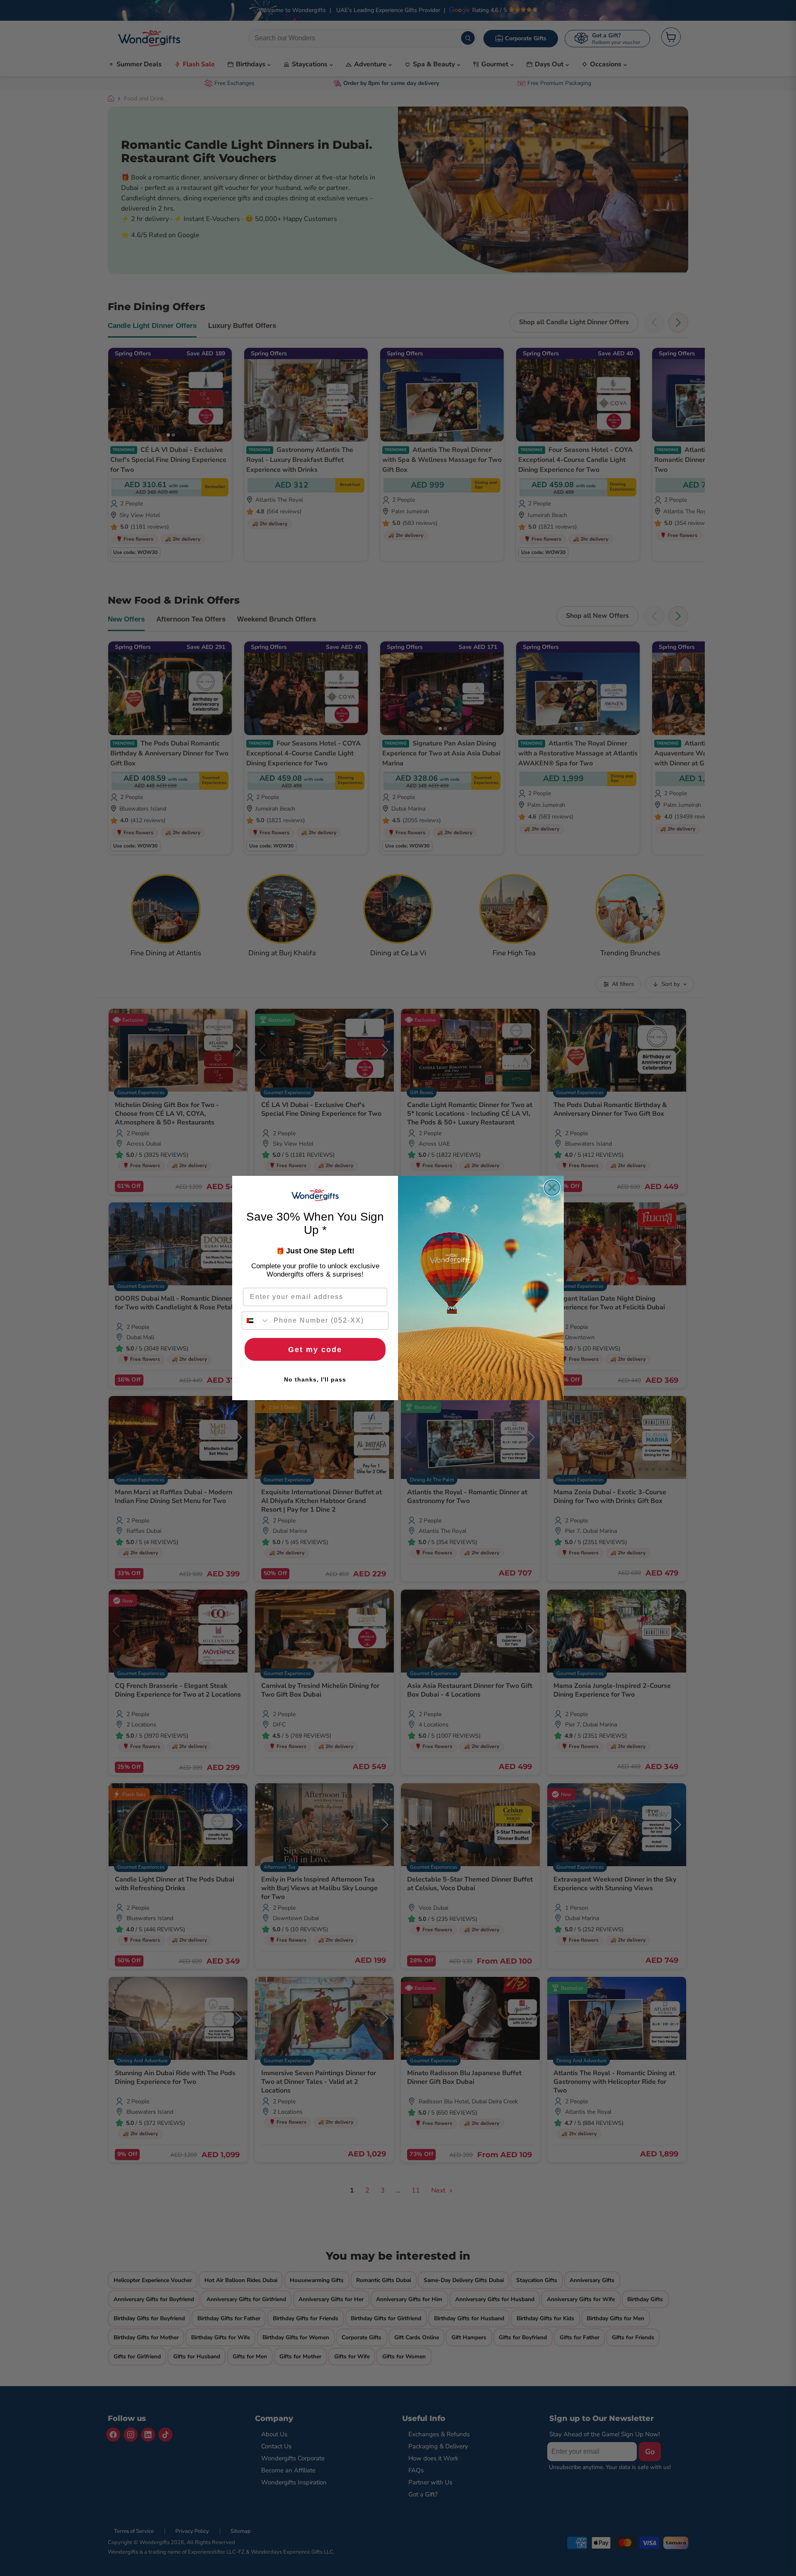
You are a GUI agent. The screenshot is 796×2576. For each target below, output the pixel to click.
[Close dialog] (552, 1188)
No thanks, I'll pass (315, 1379)
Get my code (315, 1350)
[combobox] (256, 1321)
